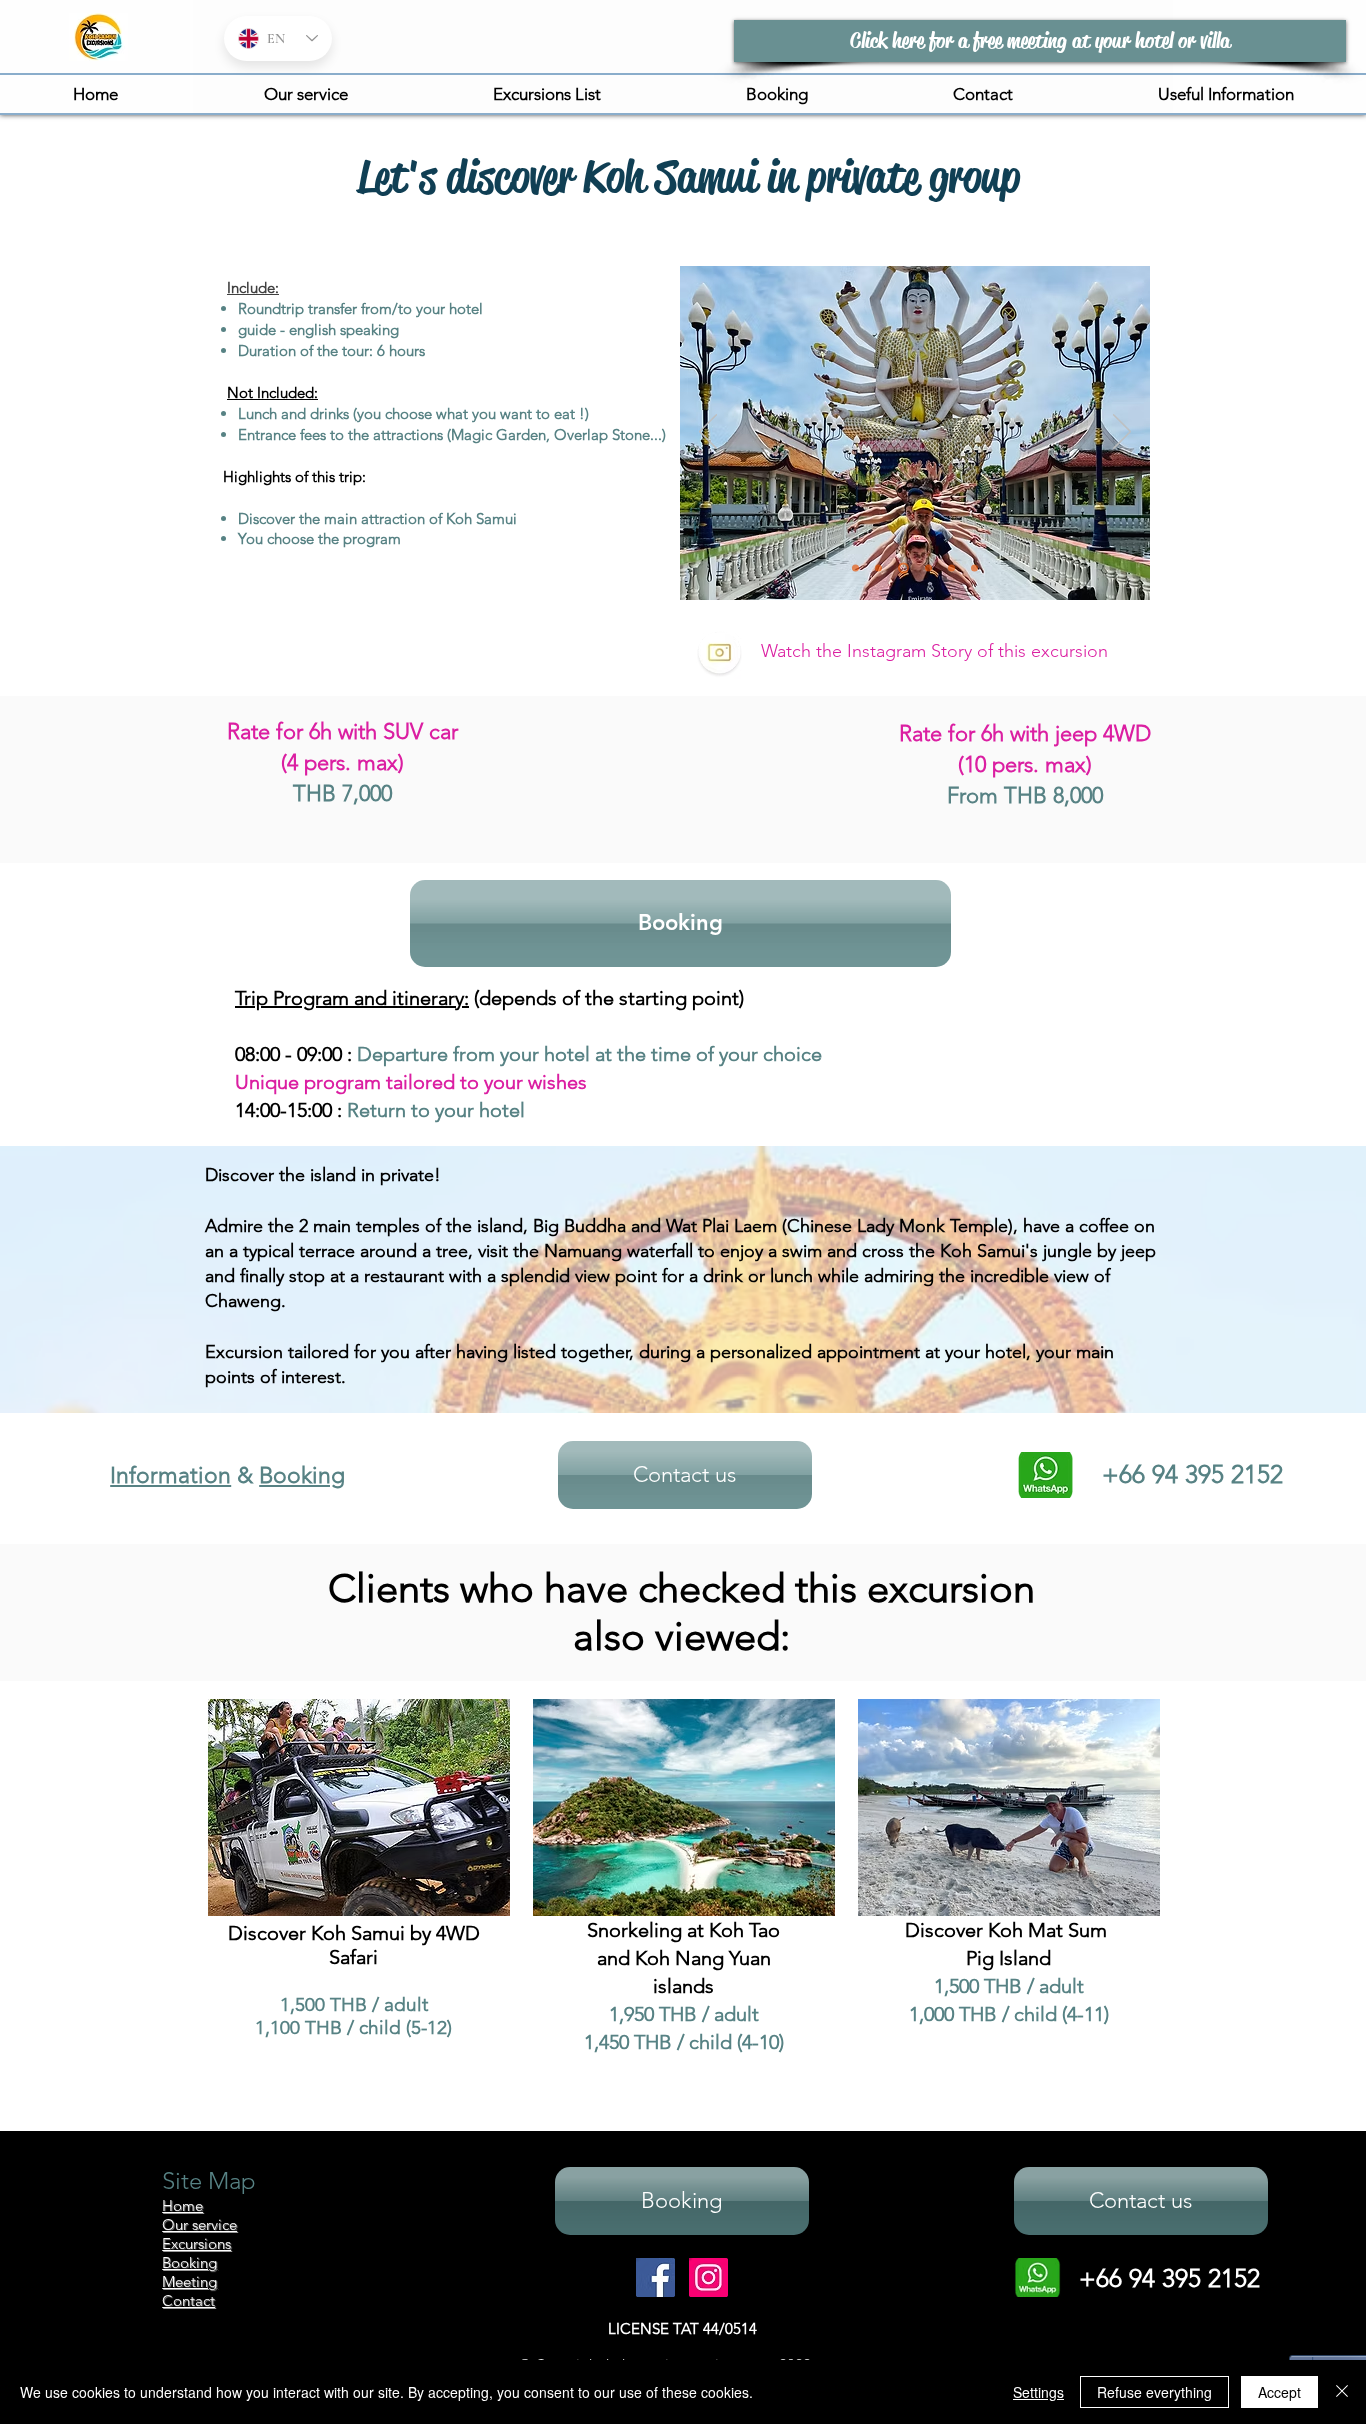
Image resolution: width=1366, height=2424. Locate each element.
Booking (302, 1475)
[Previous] (708, 433)
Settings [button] (1038, 2392)
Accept (1279, 2392)
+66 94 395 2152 (1169, 2278)
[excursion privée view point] (878, 568)
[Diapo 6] (974, 568)
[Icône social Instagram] (708, 2277)
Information (170, 1475)
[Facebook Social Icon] (655, 2277)
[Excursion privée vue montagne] (855, 568)
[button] (546, 94)
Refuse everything (1154, 2392)
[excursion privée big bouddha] (903, 568)
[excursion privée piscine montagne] (951, 568)
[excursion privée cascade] (928, 568)
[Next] (1122, 433)
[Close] (1342, 2392)
